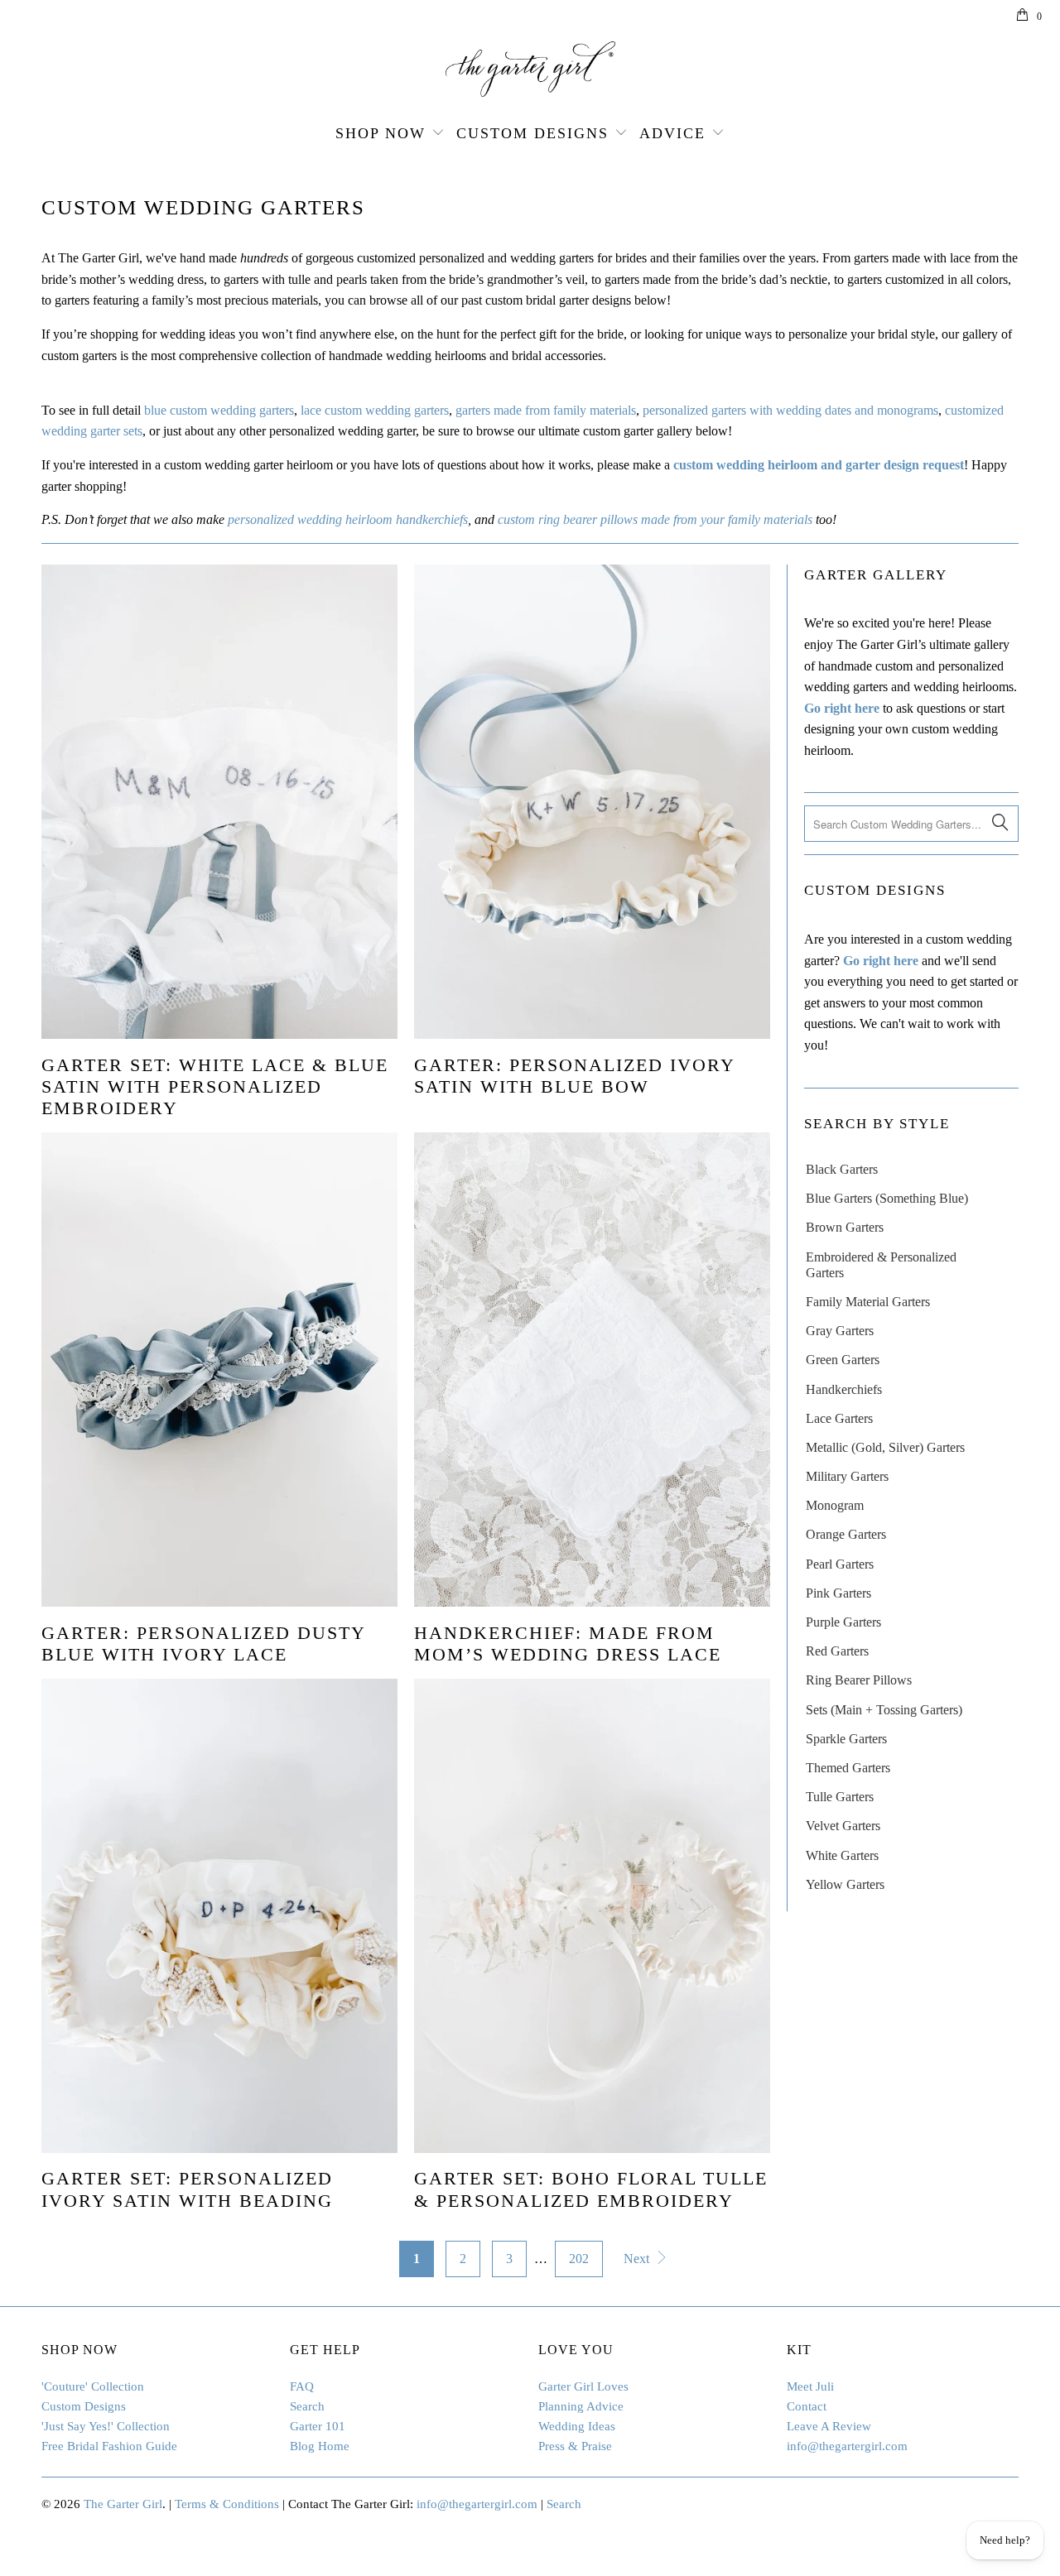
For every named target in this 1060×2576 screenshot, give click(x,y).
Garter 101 (318, 2426)
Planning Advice (581, 2406)
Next (638, 2259)
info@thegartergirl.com (847, 2446)
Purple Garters (843, 1622)
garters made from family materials (546, 410)
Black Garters (842, 1169)
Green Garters (843, 1360)
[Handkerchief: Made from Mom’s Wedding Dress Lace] (592, 1370)
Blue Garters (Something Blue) (887, 1198)
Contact (807, 2406)
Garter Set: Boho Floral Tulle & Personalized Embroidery (591, 2189)
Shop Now (381, 133)
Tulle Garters (840, 1797)
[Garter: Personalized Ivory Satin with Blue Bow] (592, 802)
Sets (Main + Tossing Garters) (884, 1710)
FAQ (302, 2386)
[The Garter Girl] (530, 69)
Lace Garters (839, 1418)
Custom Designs (532, 133)
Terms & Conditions (227, 2504)
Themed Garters (848, 1768)
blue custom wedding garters (219, 410)
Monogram (835, 1505)
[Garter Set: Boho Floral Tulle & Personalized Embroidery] (592, 1916)
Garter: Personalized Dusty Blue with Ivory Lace (203, 1644)
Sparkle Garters (846, 1739)
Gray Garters (840, 1331)
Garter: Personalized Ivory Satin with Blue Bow (574, 1076)
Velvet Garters (843, 1826)
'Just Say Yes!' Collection (106, 2426)
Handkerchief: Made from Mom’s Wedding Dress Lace (568, 1644)
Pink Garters (838, 1593)
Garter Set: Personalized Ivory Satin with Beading (187, 2189)
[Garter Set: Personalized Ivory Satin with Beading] (219, 1916)
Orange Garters (846, 1534)
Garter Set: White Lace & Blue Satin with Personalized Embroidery (215, 1087)
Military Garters (847, 1476)
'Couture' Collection (93, 2386)
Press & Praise (575, 2446)
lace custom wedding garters (375, 410)
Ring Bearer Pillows (859, 1680)
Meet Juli (810, 2386)
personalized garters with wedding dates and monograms (790, 410)
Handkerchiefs (844, 1389)
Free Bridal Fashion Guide (109, 2446)
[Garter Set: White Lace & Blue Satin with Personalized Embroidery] (219, 802)
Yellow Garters (845, 1884)
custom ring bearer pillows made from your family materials (655, 519)
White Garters (842, 1855)
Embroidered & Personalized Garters (881, 1265)
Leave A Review (829, 2426)
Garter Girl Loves (583, 2386)
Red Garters (837, 1651)
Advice (672, 133)
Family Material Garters (868, 1302)
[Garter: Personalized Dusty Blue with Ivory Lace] (219, 1370)
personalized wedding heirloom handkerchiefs (348, 519)
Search (307, 2406)
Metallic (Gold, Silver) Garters (885, 1447)
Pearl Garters (840, 1564)
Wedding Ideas (577, 2426)
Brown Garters (845, 1227)
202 (579, 2259)
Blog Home (320, 2446)
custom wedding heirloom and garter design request (819, 465)
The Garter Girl (123, 2504)
